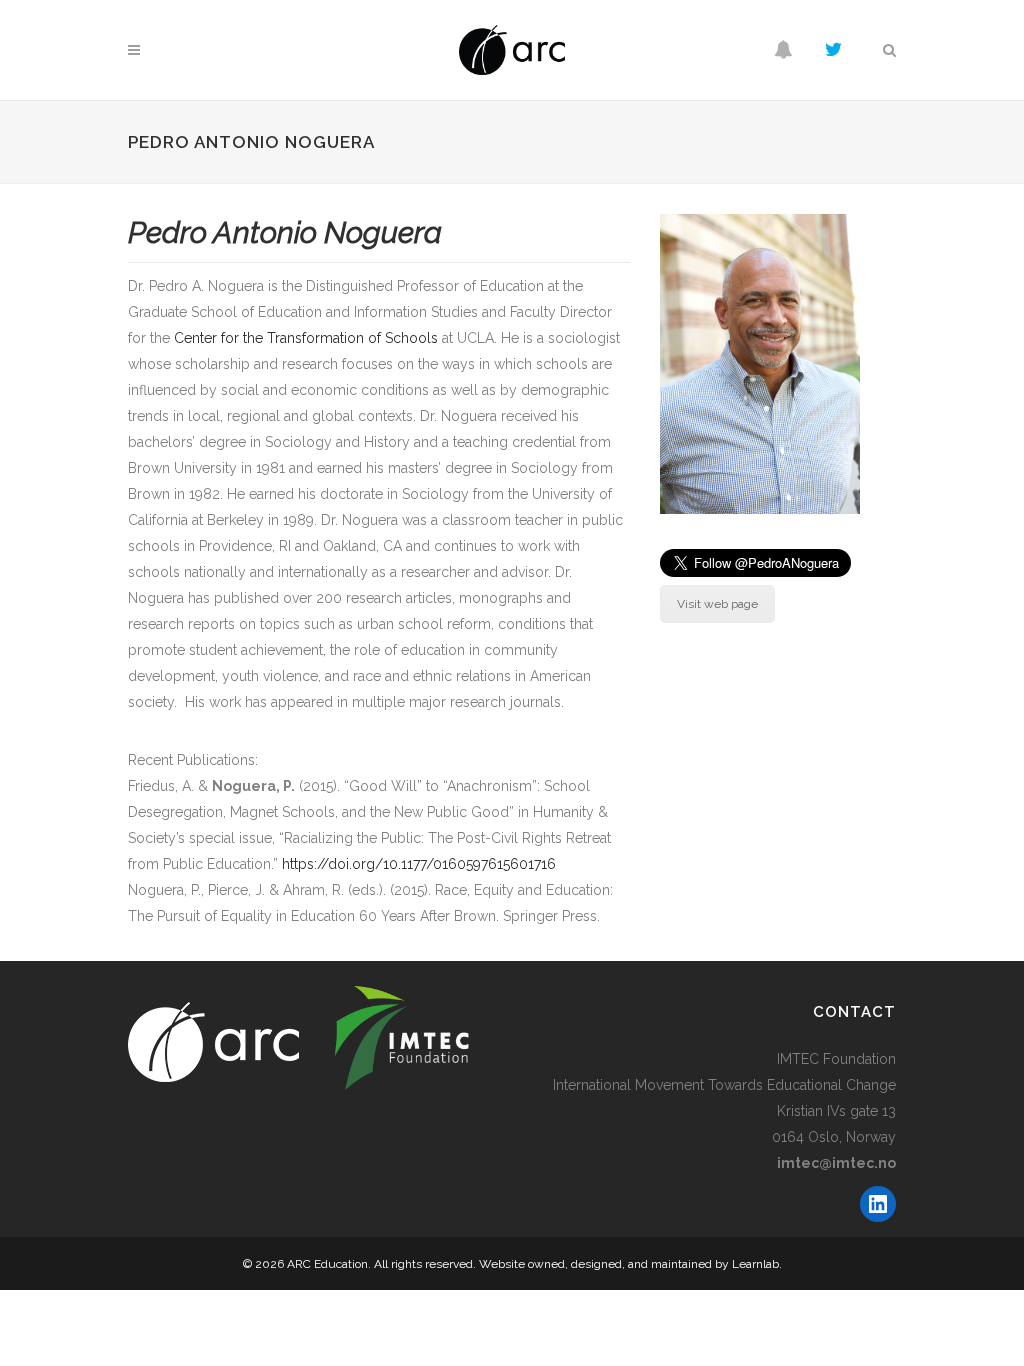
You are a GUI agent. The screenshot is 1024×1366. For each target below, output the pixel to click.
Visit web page (717, 604)
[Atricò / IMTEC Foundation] (315, 1038)
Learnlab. (757, 1264)
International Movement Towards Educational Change (724, 1085)
